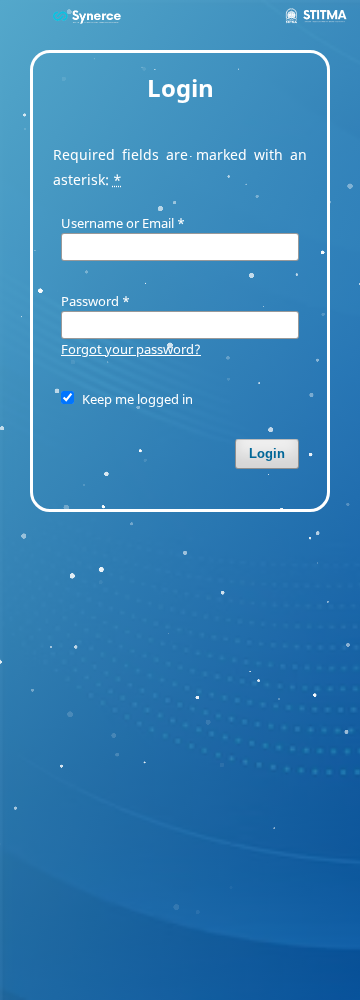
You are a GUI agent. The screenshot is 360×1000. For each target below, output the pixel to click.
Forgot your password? (131, 349)
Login (267, 453)
